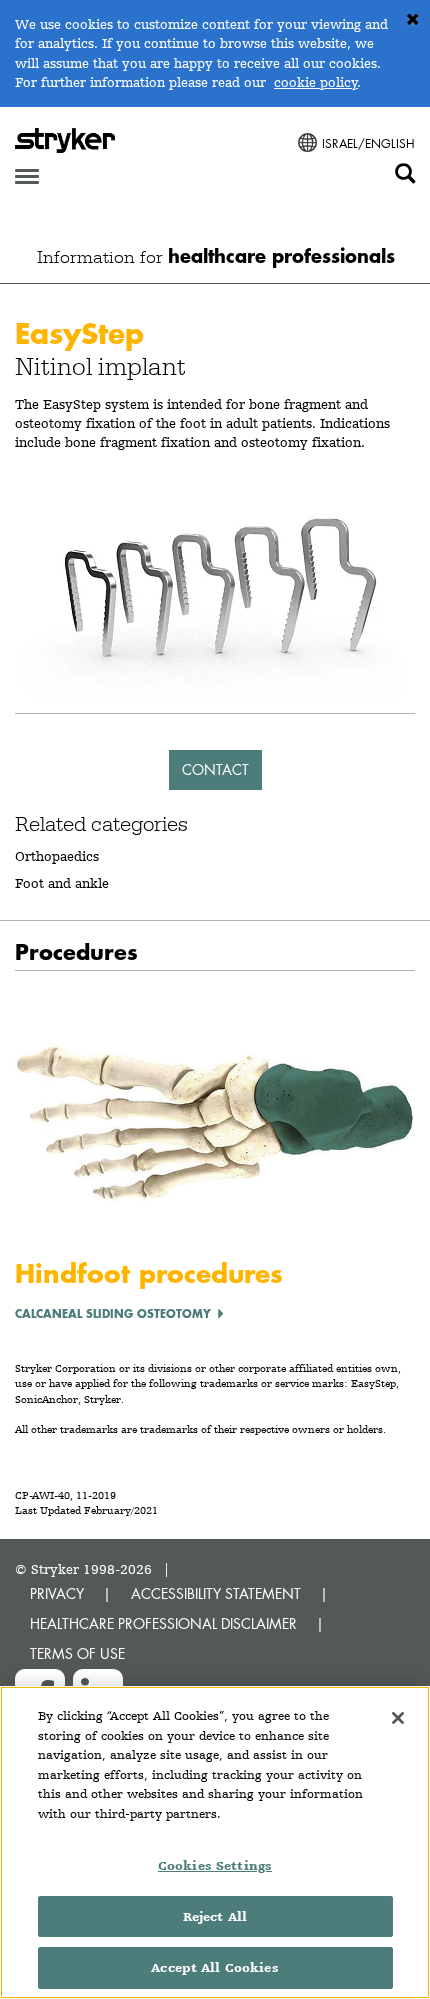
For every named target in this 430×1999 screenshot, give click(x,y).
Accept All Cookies (214, 1967)
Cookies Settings (215, 1865)
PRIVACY (57, 1593)
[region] (215, 1842)
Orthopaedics (57, 856)
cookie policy (316, 82)
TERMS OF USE (77, 1653)
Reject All (215, 1916)
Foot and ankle (62, 883)
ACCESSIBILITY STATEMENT (216, 1593)
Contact (215, 769)
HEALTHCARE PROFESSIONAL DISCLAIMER (163, 1623)
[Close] (398, 1718)
